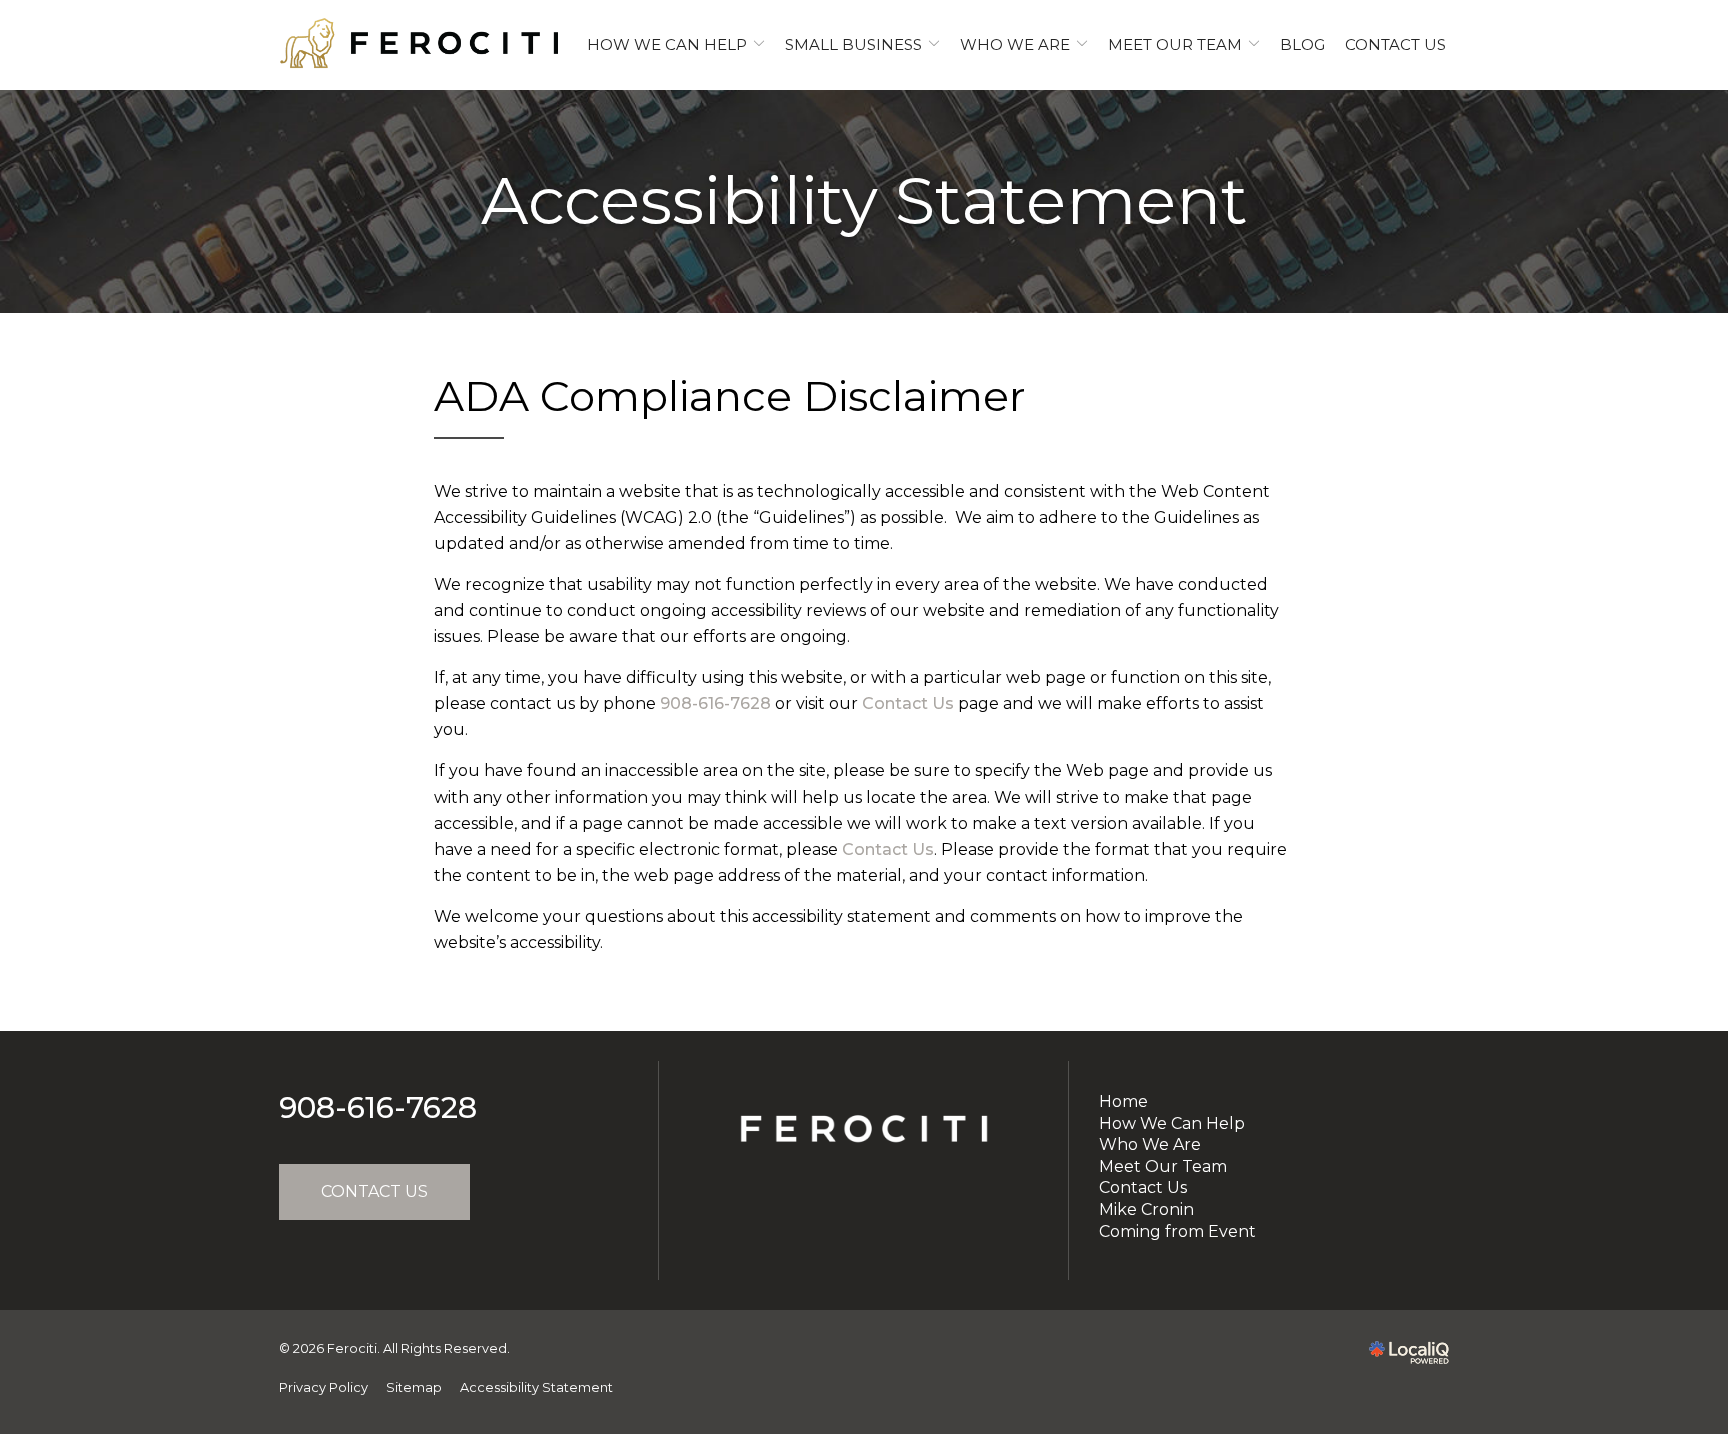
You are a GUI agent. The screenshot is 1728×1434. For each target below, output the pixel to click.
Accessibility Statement (864, 201)
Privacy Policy (323, 1387)
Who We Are (1015, 44)
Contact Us (1395, 44)
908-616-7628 (715, 703)
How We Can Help (667, 44)
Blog (1302, 44)
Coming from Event (1177, 1231)
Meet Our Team (1175, 44)
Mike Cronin (1146, 1209)
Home (1123, 1101)
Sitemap (414, 1387)
